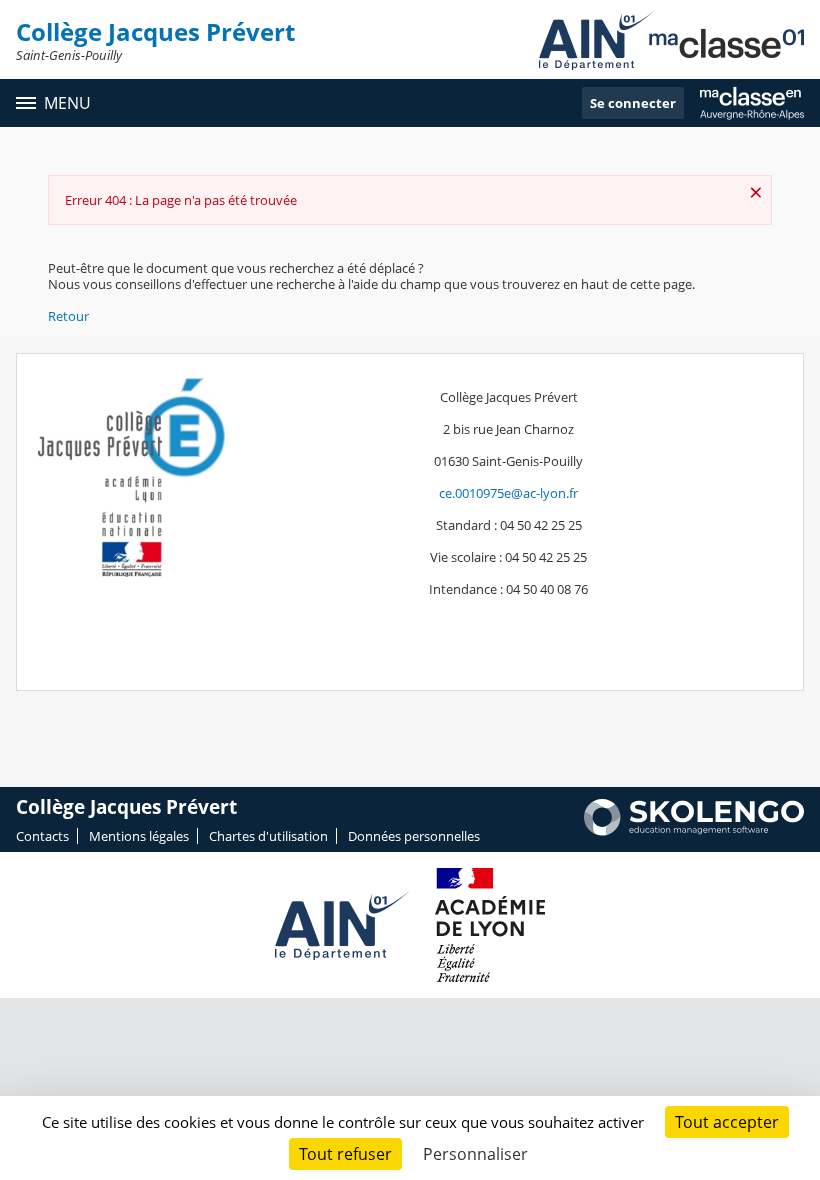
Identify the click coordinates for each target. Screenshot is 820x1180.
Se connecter (633, 103)
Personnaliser (475, 1154)
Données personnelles (414, 836)
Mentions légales (139, 836)
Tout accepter (727, 1122)
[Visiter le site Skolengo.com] (694, 831)
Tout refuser (345, 1154)
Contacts (42, 836)
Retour (68, 316)
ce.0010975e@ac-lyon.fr (508, 493)
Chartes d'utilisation (268, 836)
